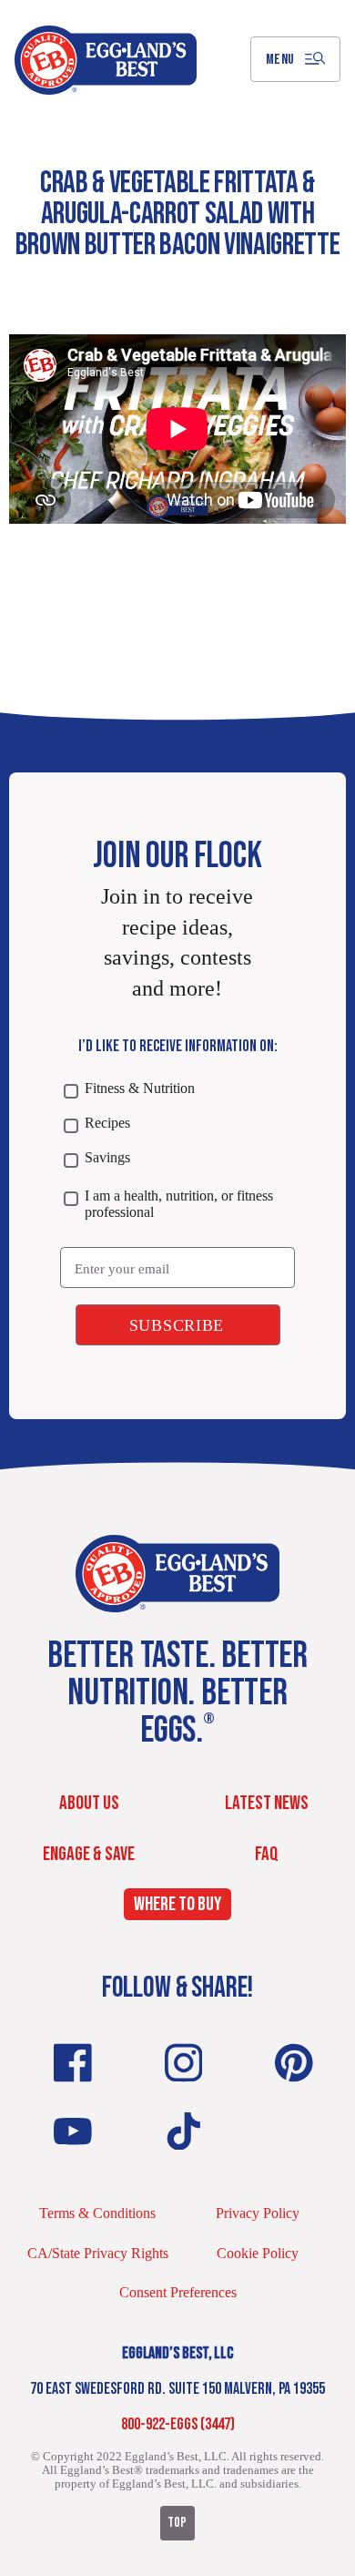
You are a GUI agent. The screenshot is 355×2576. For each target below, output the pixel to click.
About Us (89, 1803)
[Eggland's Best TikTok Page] (184, 2131)
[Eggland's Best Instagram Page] (184, 2063)
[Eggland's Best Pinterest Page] (294, 2063)
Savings (107, 1157)
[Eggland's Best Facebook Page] (73, 2063)
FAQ (267, 1854)
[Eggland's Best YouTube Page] (73, 2131)
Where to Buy (177, 1904)
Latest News (267, 1803)
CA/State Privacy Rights (98, 2253)
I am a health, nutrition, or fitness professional (179, 1204)
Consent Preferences (178, 2292)
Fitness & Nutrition (139, 1088)
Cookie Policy (258, 2253)
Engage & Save (89, 1854)
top (177, 2523)
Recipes (107, 1123)
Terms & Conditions (97, 2213)
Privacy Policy (258, 2213)
